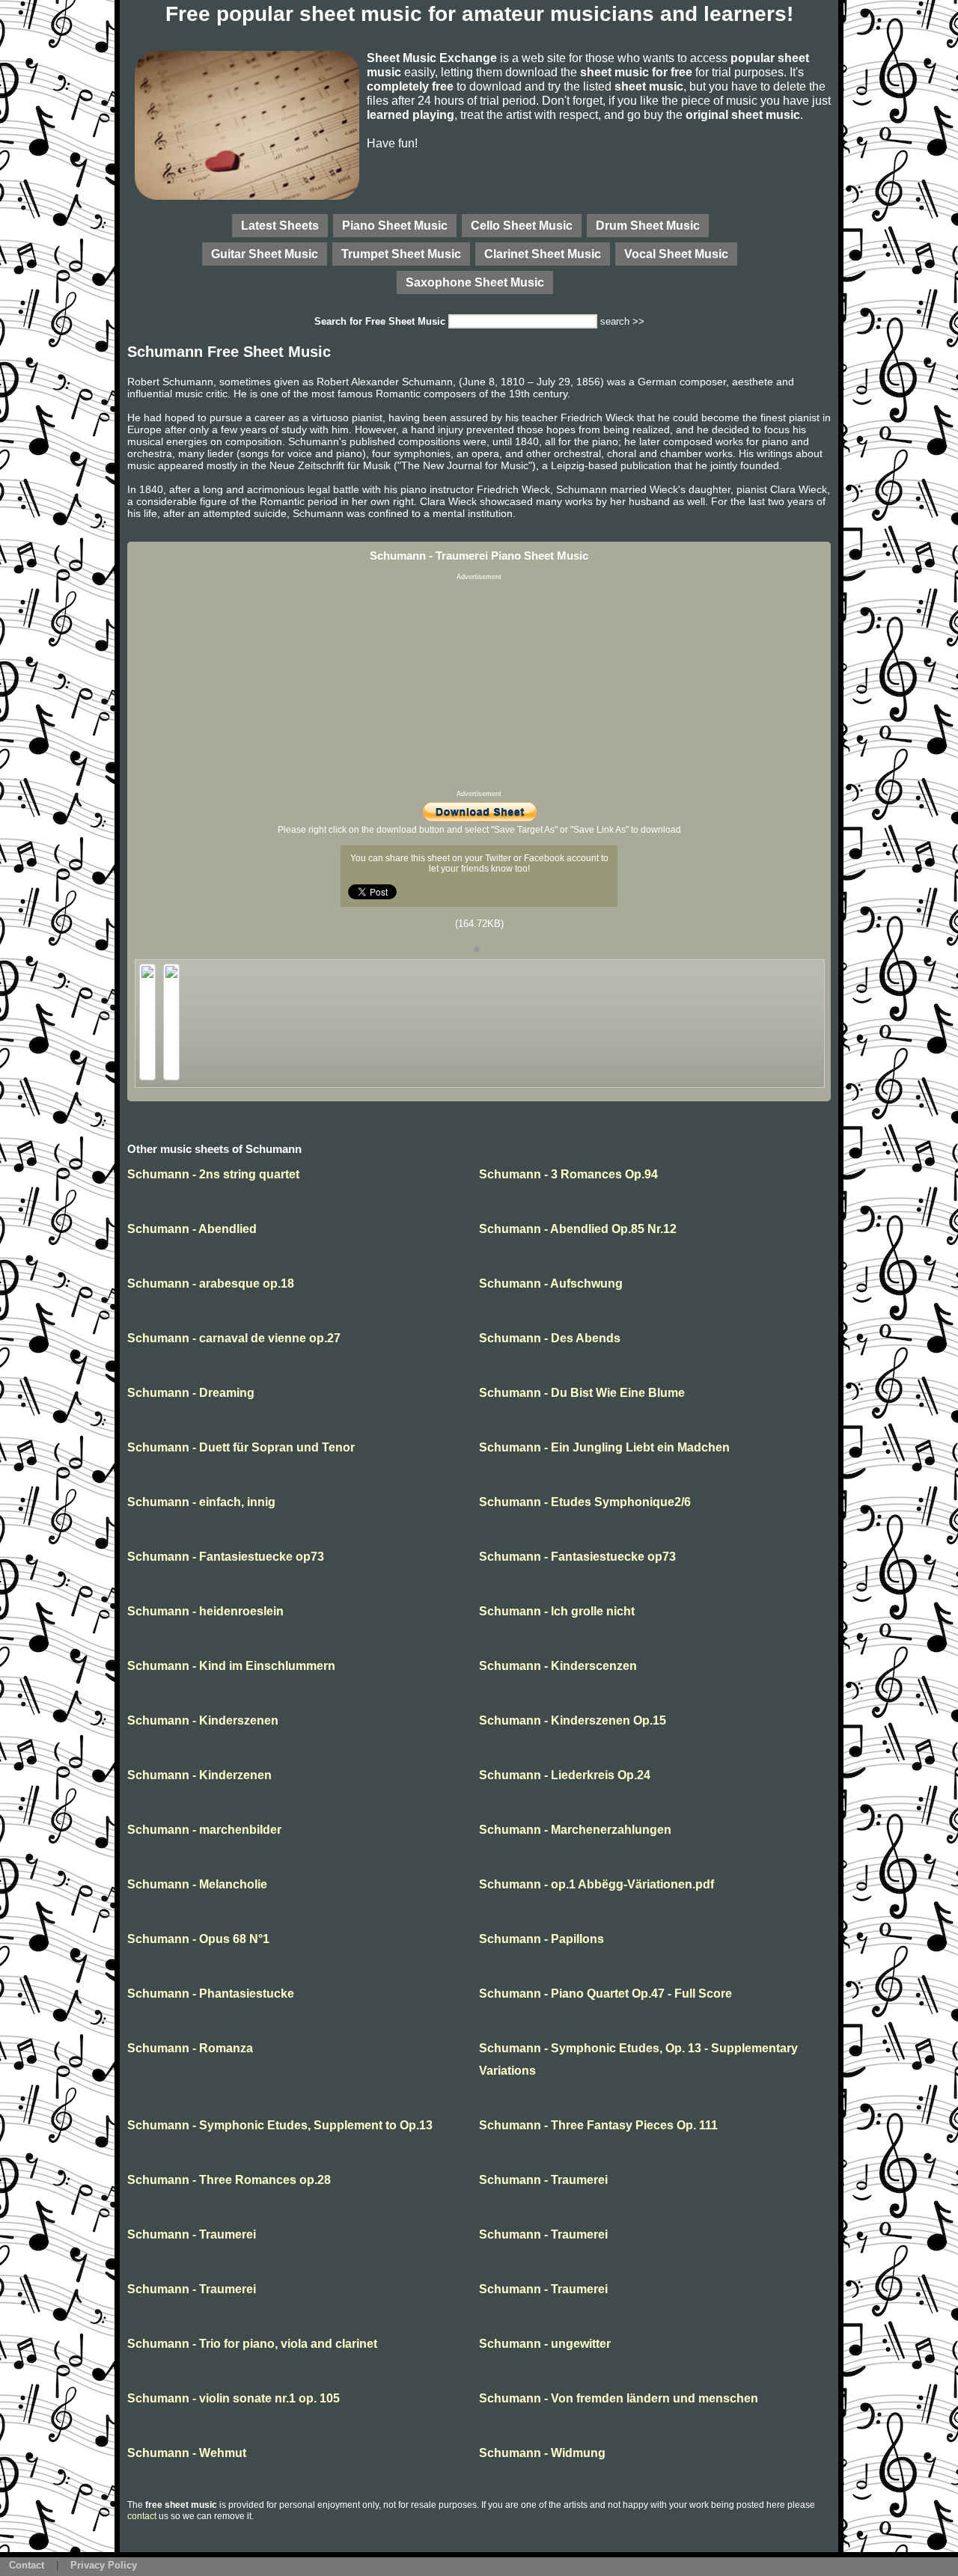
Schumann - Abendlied (192, 1229)
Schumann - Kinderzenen (199, 1775)
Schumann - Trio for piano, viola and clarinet (252, 2344)
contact (142, 2516)
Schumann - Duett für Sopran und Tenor (241, 1447)
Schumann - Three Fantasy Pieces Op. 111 (598, 2125)
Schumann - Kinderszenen (203, 1720)
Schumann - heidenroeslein (205, 1611)
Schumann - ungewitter (545, 2344)
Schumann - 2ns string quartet (213, 1174)
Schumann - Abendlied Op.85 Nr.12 (578, 1229)
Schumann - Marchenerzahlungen (575, 1830)
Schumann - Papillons (541, 1939)
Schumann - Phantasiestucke (211, 1994)
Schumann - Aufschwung (551, 1284)
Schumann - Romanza (190, 2048)
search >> (622, 321)
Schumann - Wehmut (187, 2453)
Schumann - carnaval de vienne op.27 (234, 1338)
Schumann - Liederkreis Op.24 (565, 1775)
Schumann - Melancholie (197, 1884)
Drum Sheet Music (648, 225)
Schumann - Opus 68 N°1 (198, 1939)
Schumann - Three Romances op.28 (229, 2180)
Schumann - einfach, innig (201, 1502)
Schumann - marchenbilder (204, 1830)
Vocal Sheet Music (676, 254)
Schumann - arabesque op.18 (211, 1284)
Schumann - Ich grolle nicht (557, 1611)
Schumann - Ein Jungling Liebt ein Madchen (604, 1447)
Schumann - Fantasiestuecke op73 (226, 1557)
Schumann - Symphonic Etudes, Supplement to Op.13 (280, 2125)
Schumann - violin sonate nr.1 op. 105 (234, 2398)
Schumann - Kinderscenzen (558, 1666)
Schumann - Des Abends (550, 1338)
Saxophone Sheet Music (475, 282)
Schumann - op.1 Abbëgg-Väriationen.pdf (597, 1884)
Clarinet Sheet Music (543, 254)
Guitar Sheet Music (265, 254)
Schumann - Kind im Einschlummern (231, 1666)
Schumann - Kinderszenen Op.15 (573, 1720)
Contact (27, 2565)
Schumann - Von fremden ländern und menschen (619, 2398)
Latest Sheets (280, 225)
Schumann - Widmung (542, 2453)
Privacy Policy (104, 2565)
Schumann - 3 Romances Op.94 (568, 1174)
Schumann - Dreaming (191, 1393)
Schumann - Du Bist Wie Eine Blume (582, 1393)
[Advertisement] (479, 685)
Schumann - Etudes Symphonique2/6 (585, 1502)
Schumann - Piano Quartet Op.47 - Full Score (605, 1994)
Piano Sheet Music (395, 225)
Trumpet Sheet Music (401, 254)
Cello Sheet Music (522, 225)
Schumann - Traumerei (543, 2180)
